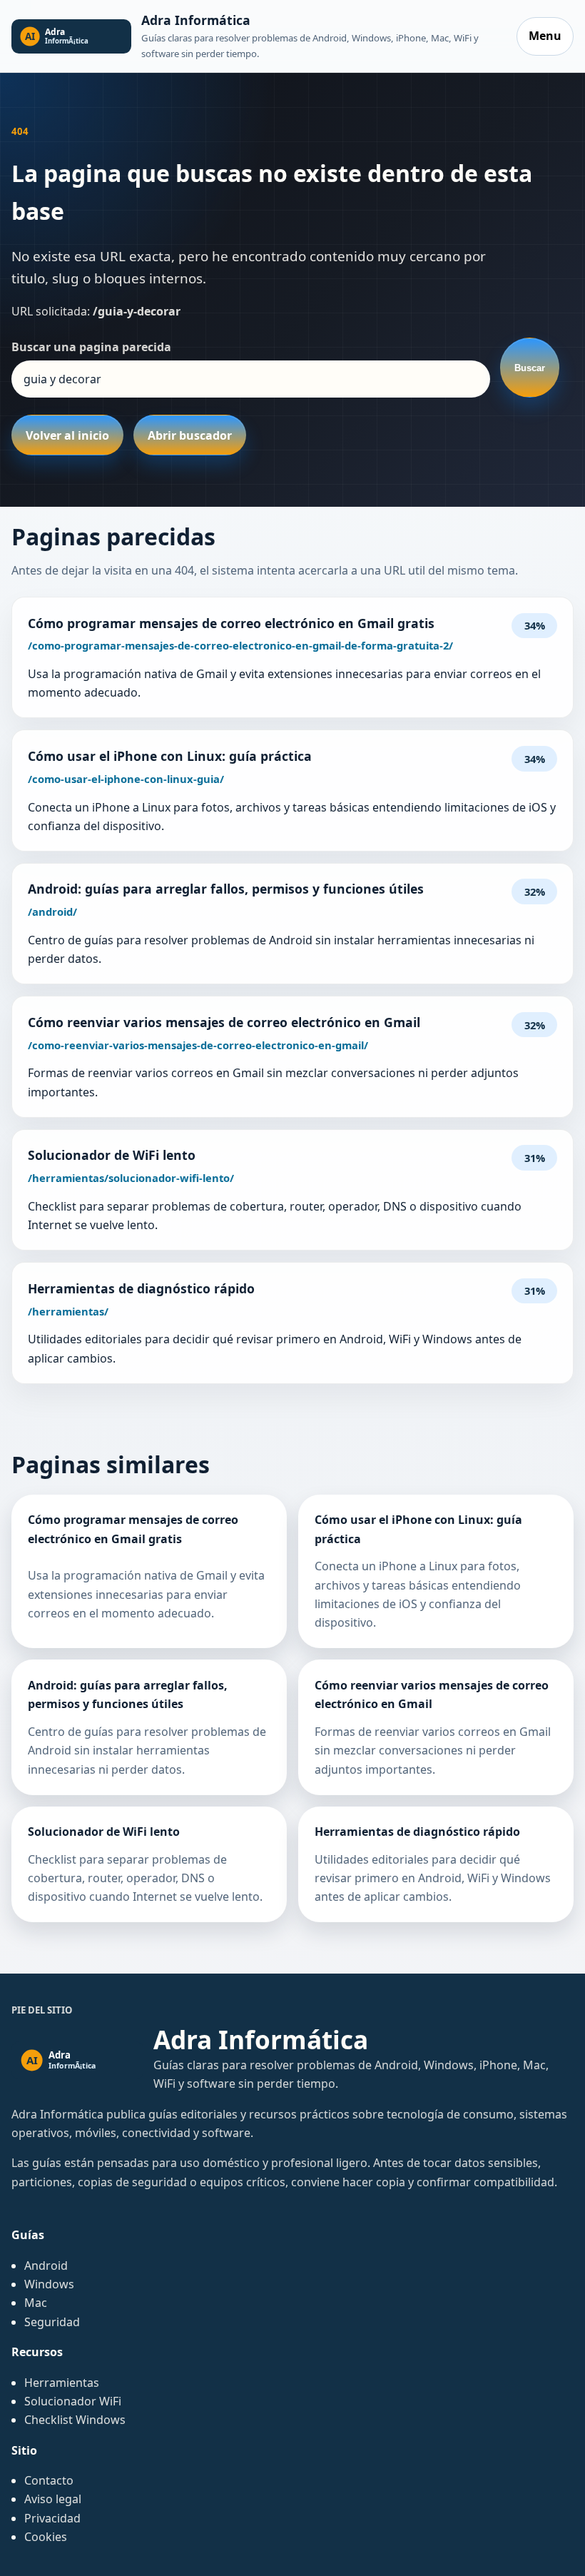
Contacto (49, 2480)
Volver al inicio (67, 435)
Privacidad (52, 2518)
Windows (49, 2284)
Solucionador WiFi (73, 2401)
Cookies (46, 2537)
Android (46, 2266)
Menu (545, 36)
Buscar (530, 368)
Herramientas (62, 2383)
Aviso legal (53, 2499)
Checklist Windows (75, 2420)
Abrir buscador (190, 435)
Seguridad (52, 2322)
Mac (36, 2303)
